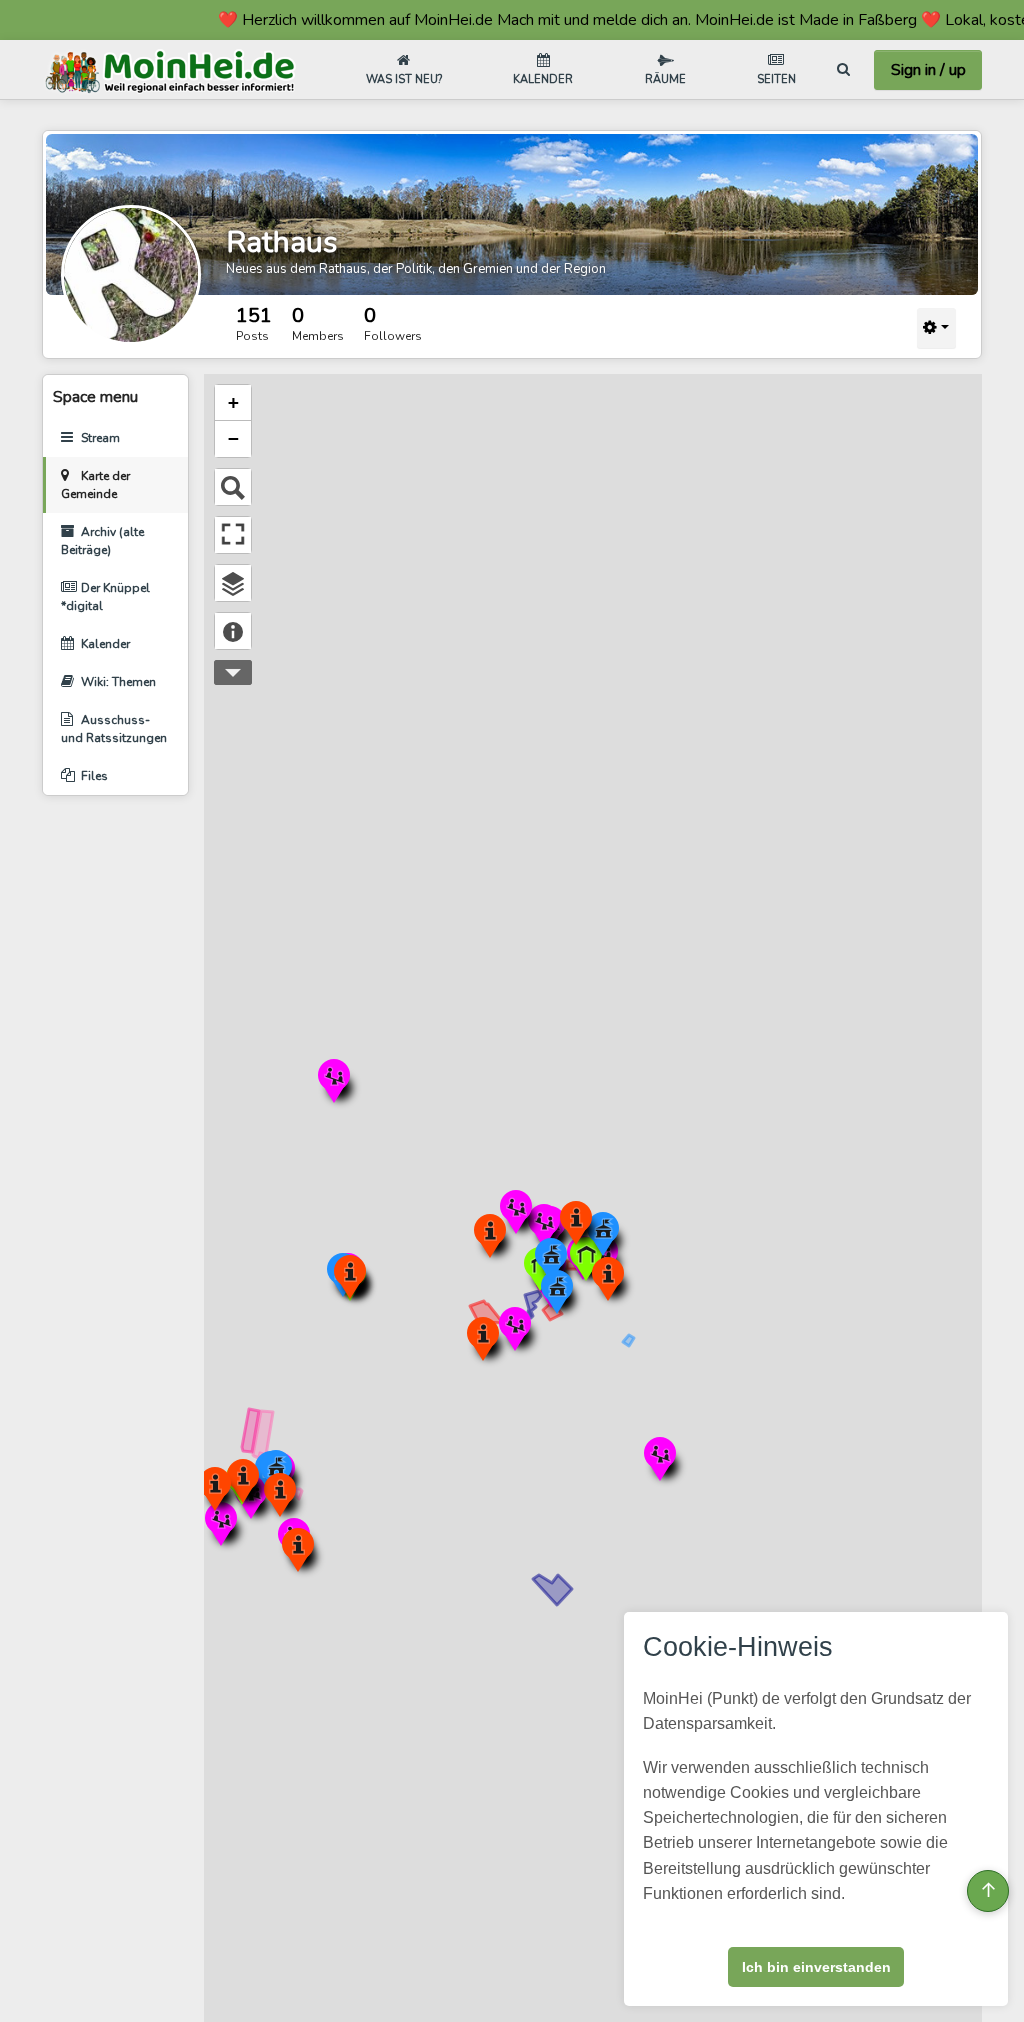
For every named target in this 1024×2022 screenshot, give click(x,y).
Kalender (543, 79)
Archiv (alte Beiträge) (102, 541)
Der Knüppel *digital (105, 597)
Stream (100, 438)
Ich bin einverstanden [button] (816, 1967)
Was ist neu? (404, 79)
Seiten (776, 79)
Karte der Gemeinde (95, 485)
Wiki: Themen (118, 682)
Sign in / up (928, 70)
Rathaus (281, 242)
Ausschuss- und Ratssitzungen (114, 729)
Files (94, 776)
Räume (665, 79)
